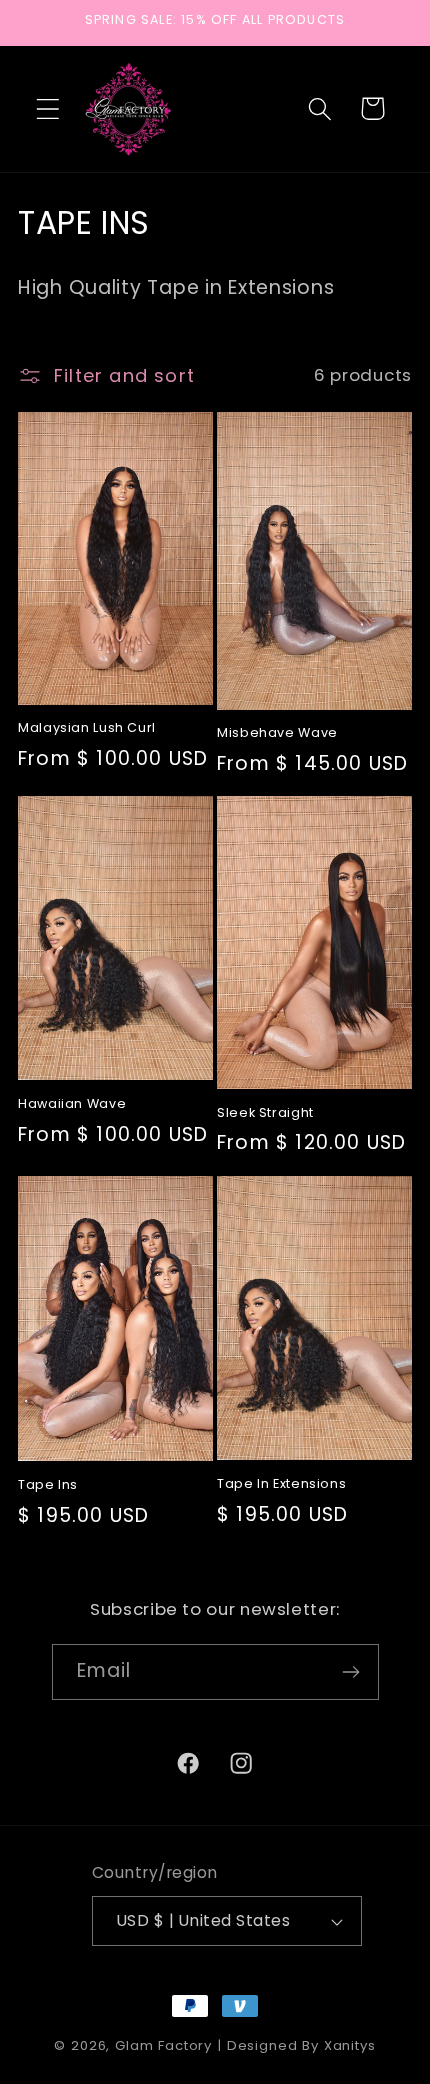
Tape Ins (48, 1485)
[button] (48, 108)
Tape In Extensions (281, 1484)
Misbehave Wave (277, 733)
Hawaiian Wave (72, 1104)
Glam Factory (166, 2045)
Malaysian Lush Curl (87, 728)
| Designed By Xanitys (296, 2045)
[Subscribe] (351, 1672)
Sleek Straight (265, 1113)
